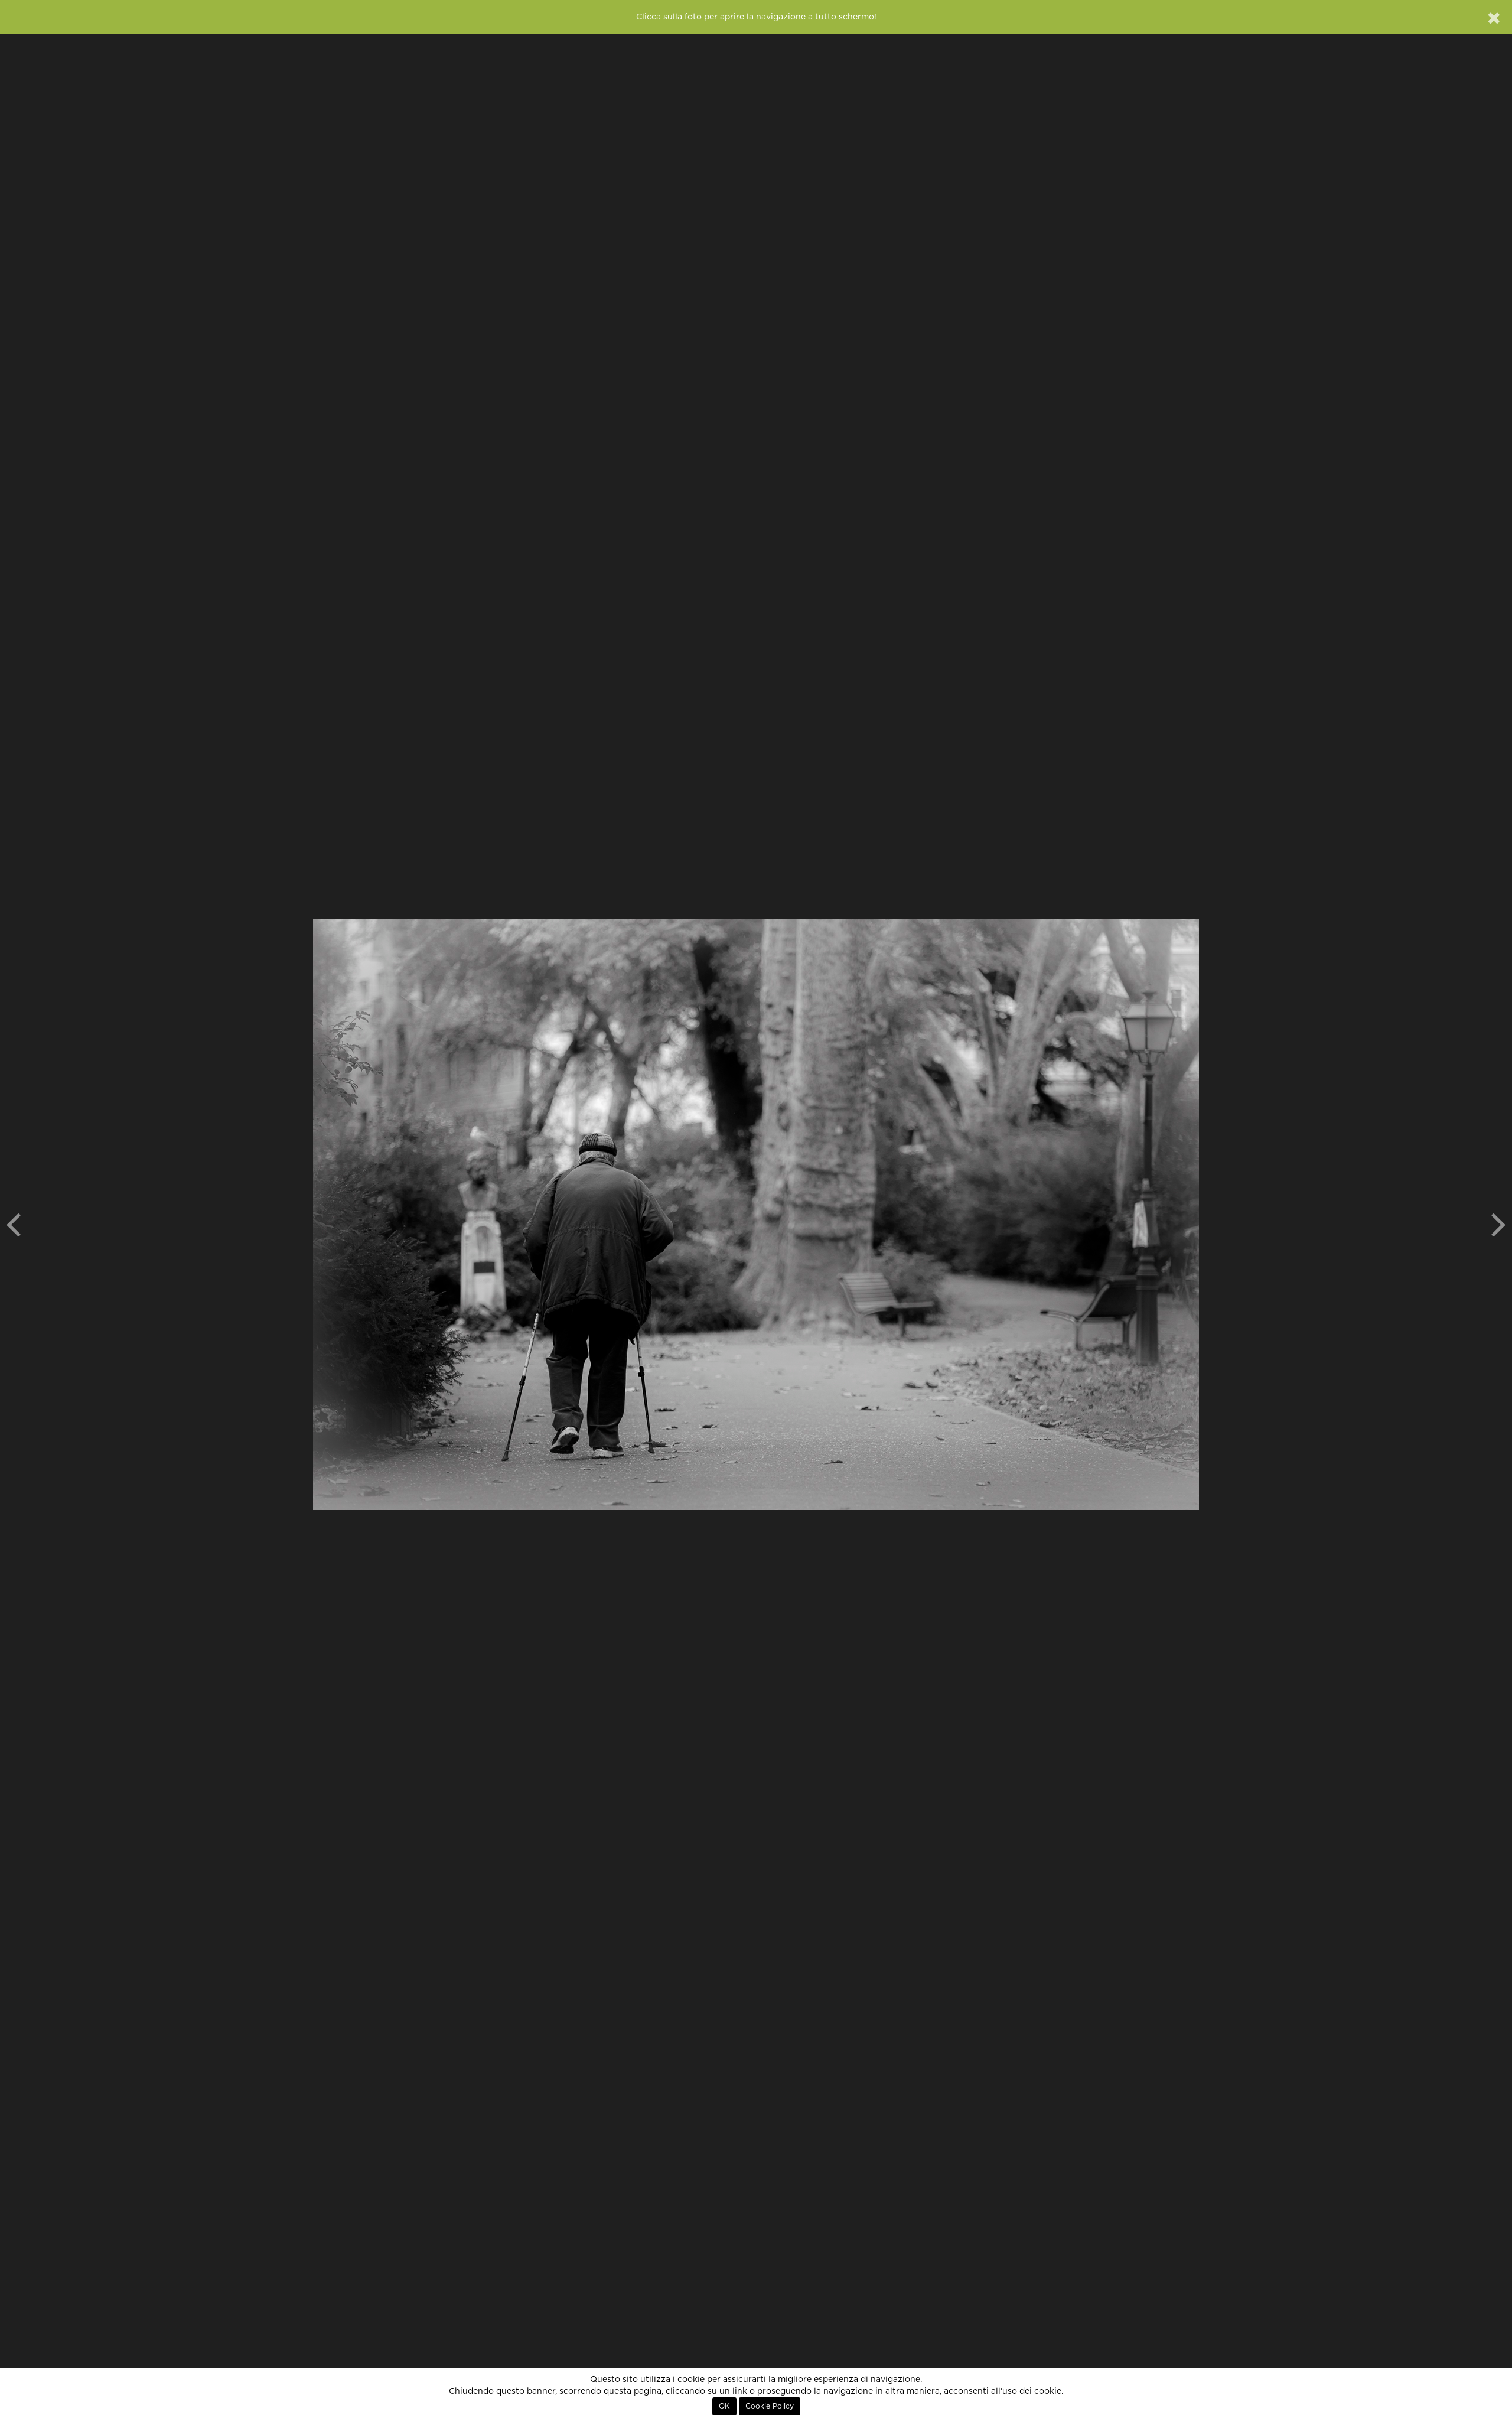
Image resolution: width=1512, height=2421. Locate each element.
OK (724, 2406)
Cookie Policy (770, 2406)
